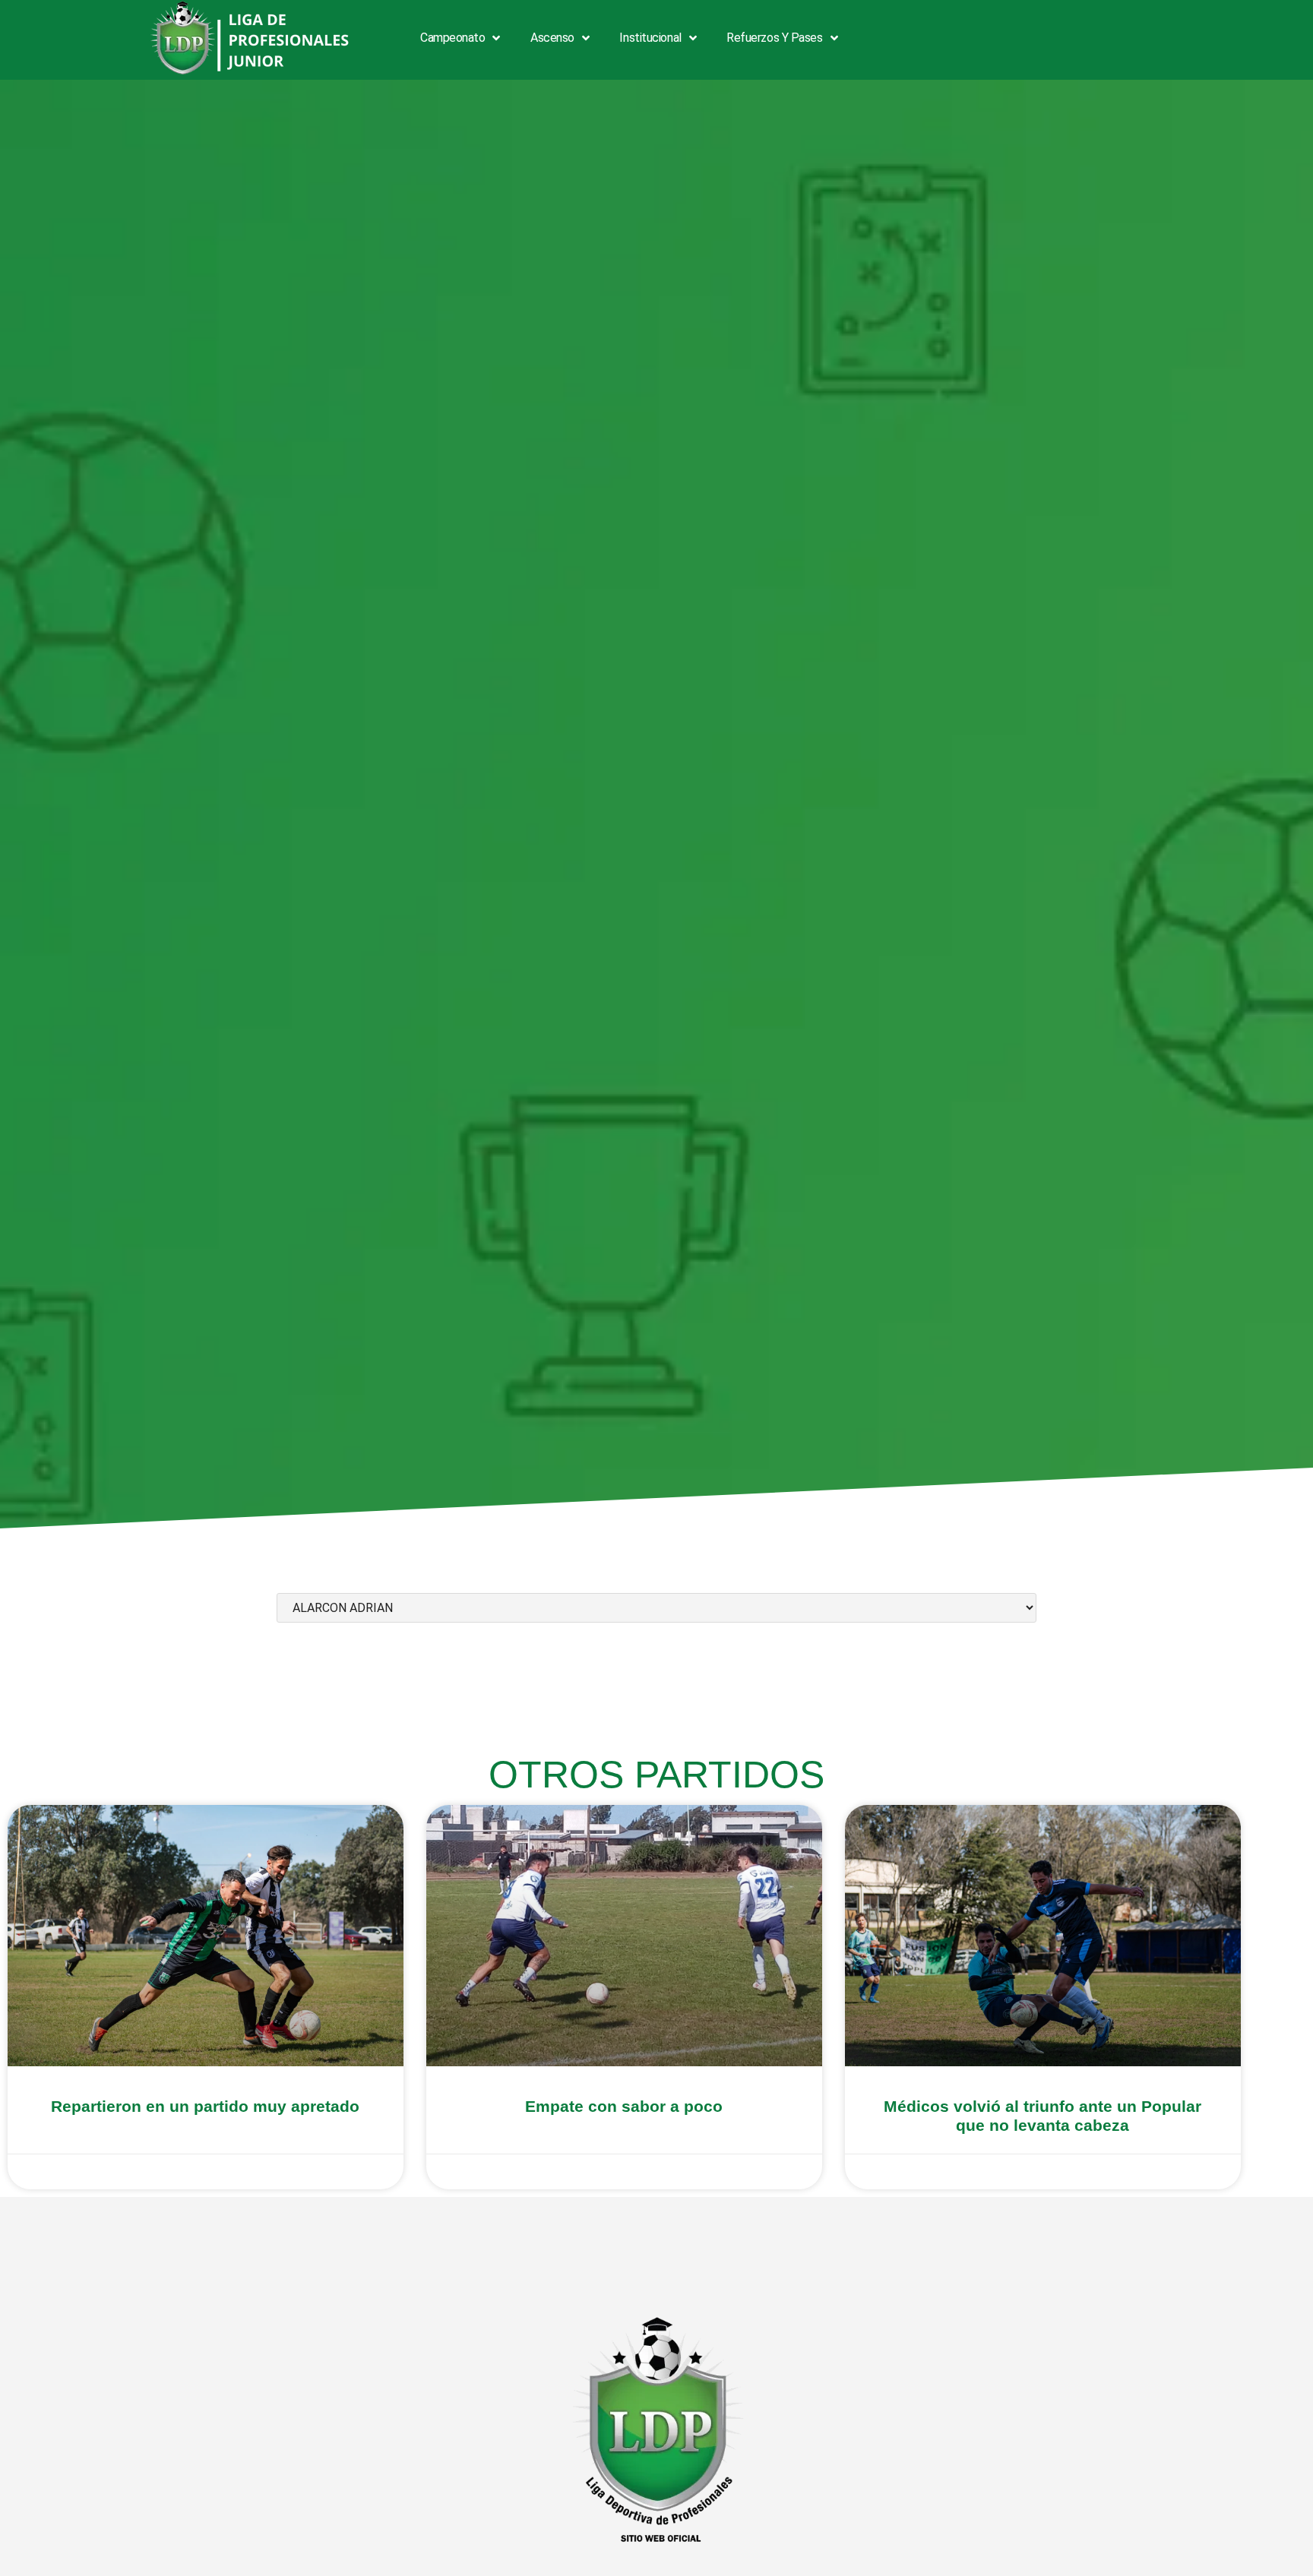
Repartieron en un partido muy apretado (205, 2106)
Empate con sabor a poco (624, 2106)
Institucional (650, 38)
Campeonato (453, 38)
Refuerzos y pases (774, 38)
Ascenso (552, 38)
